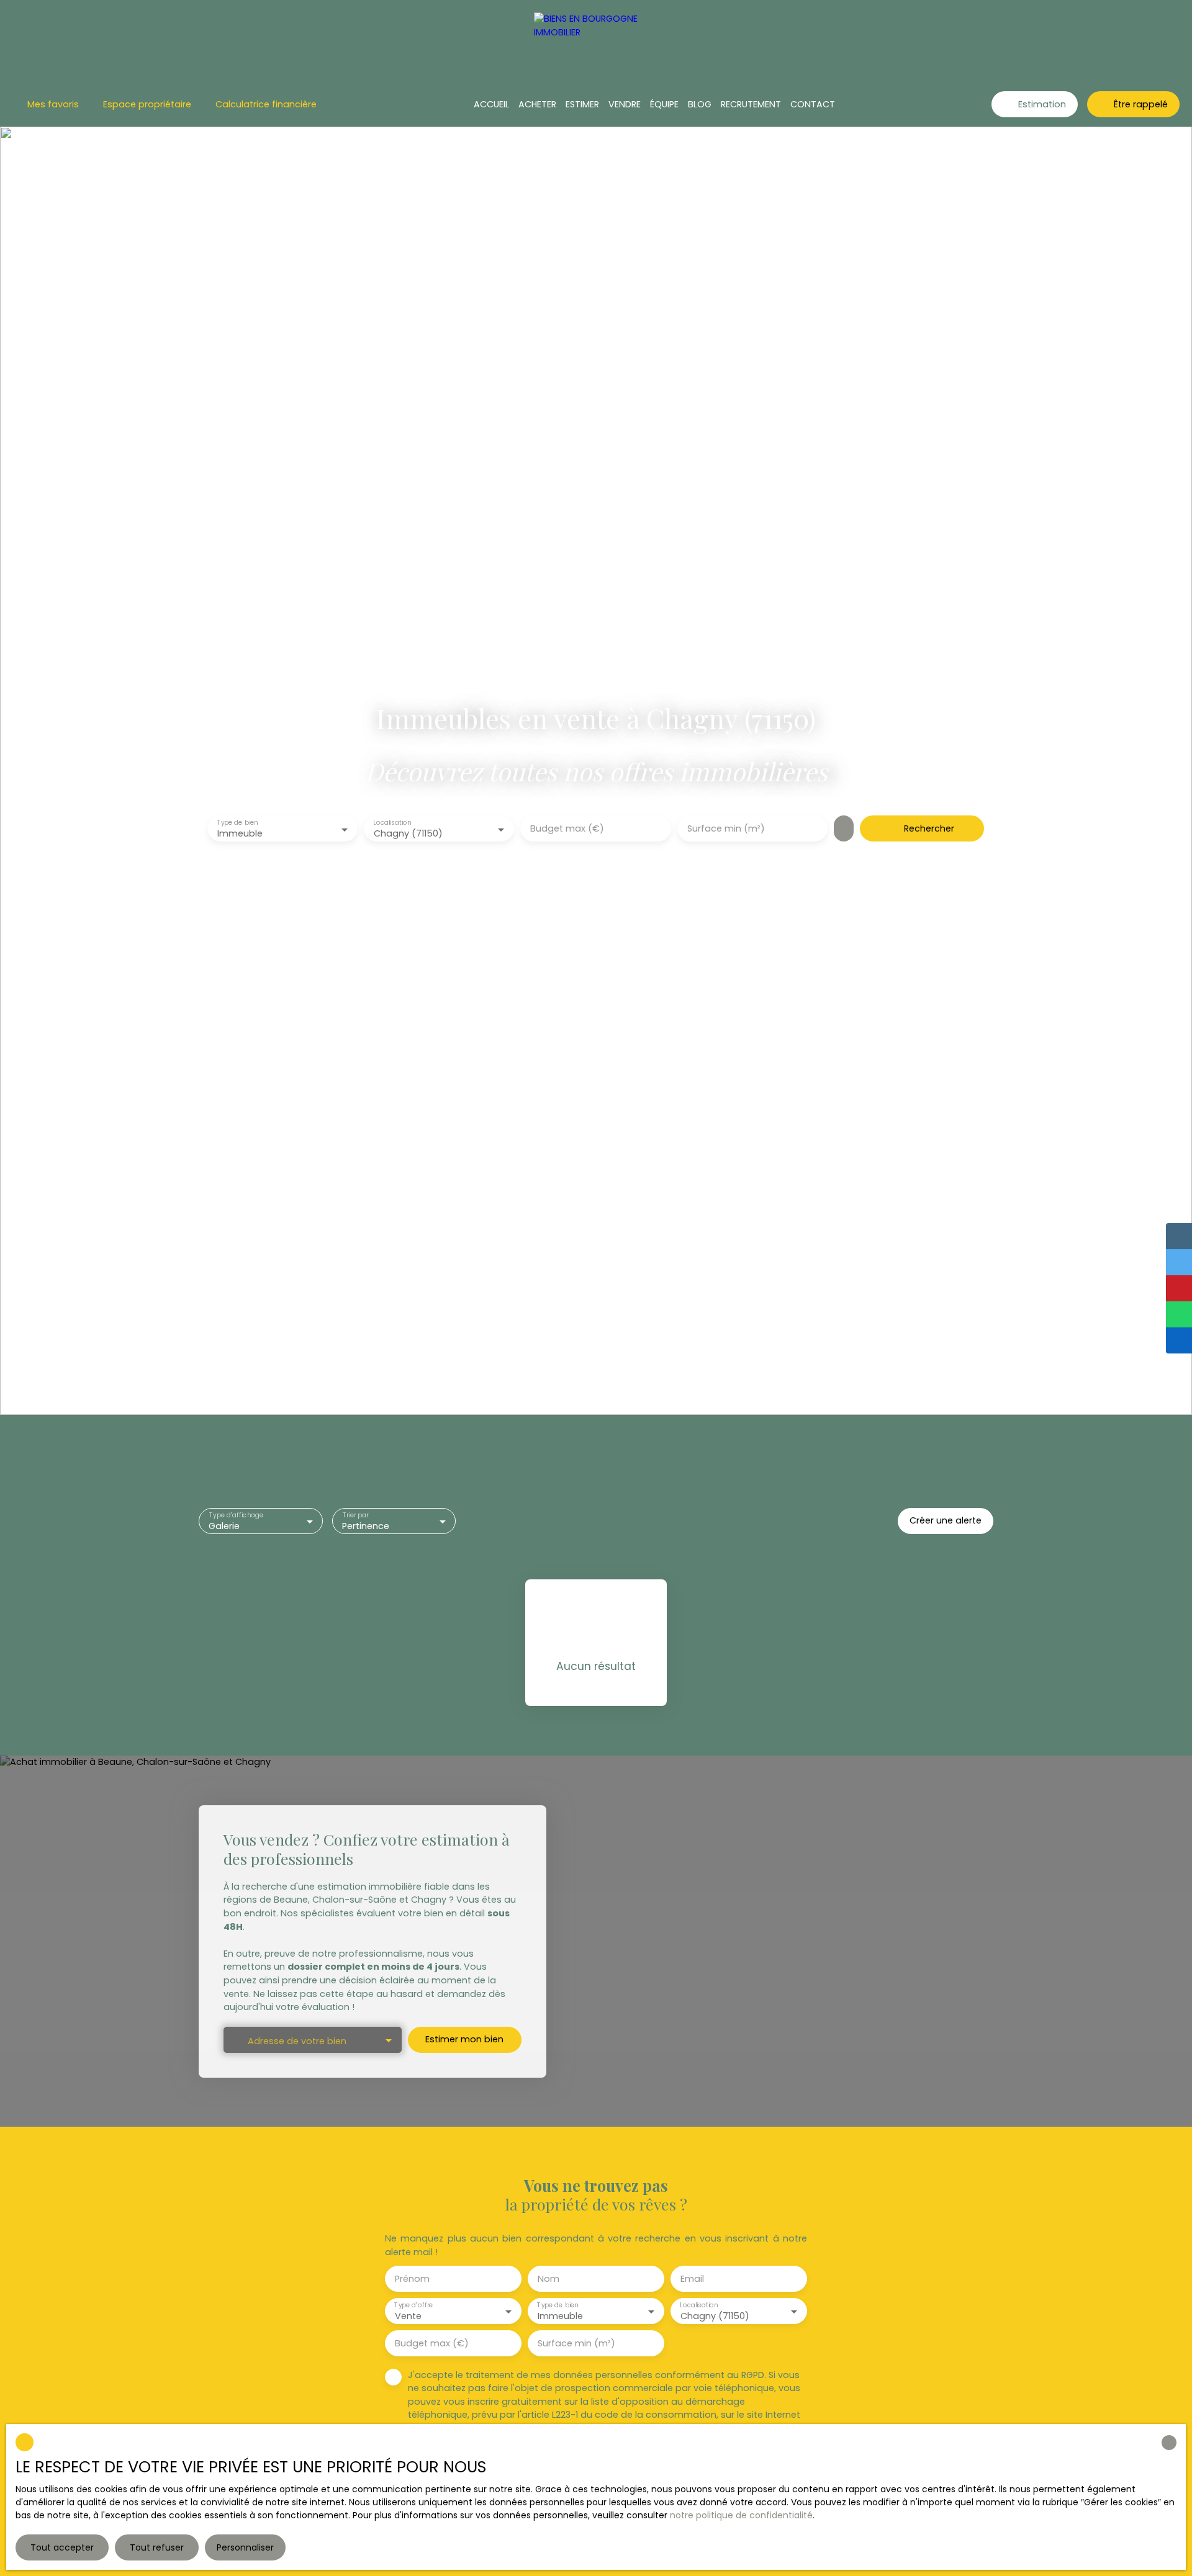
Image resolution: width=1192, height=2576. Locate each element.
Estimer (582, 104)
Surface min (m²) (726, 828)
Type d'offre (413, 2305)
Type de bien (237, 823)
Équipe (664, 104)
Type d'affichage (237, 1515)
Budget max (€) (567, 828)
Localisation (393, 823)
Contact (813, 104)
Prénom (412, 2279)
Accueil (491, 104)
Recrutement (751, 104)
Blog (700, 104)
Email (692, 2279)
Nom (549, 2279)
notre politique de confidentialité (741, 2515)
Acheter (537, 104)
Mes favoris (53, 104)
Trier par (355, 1515)
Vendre (625, 104)
